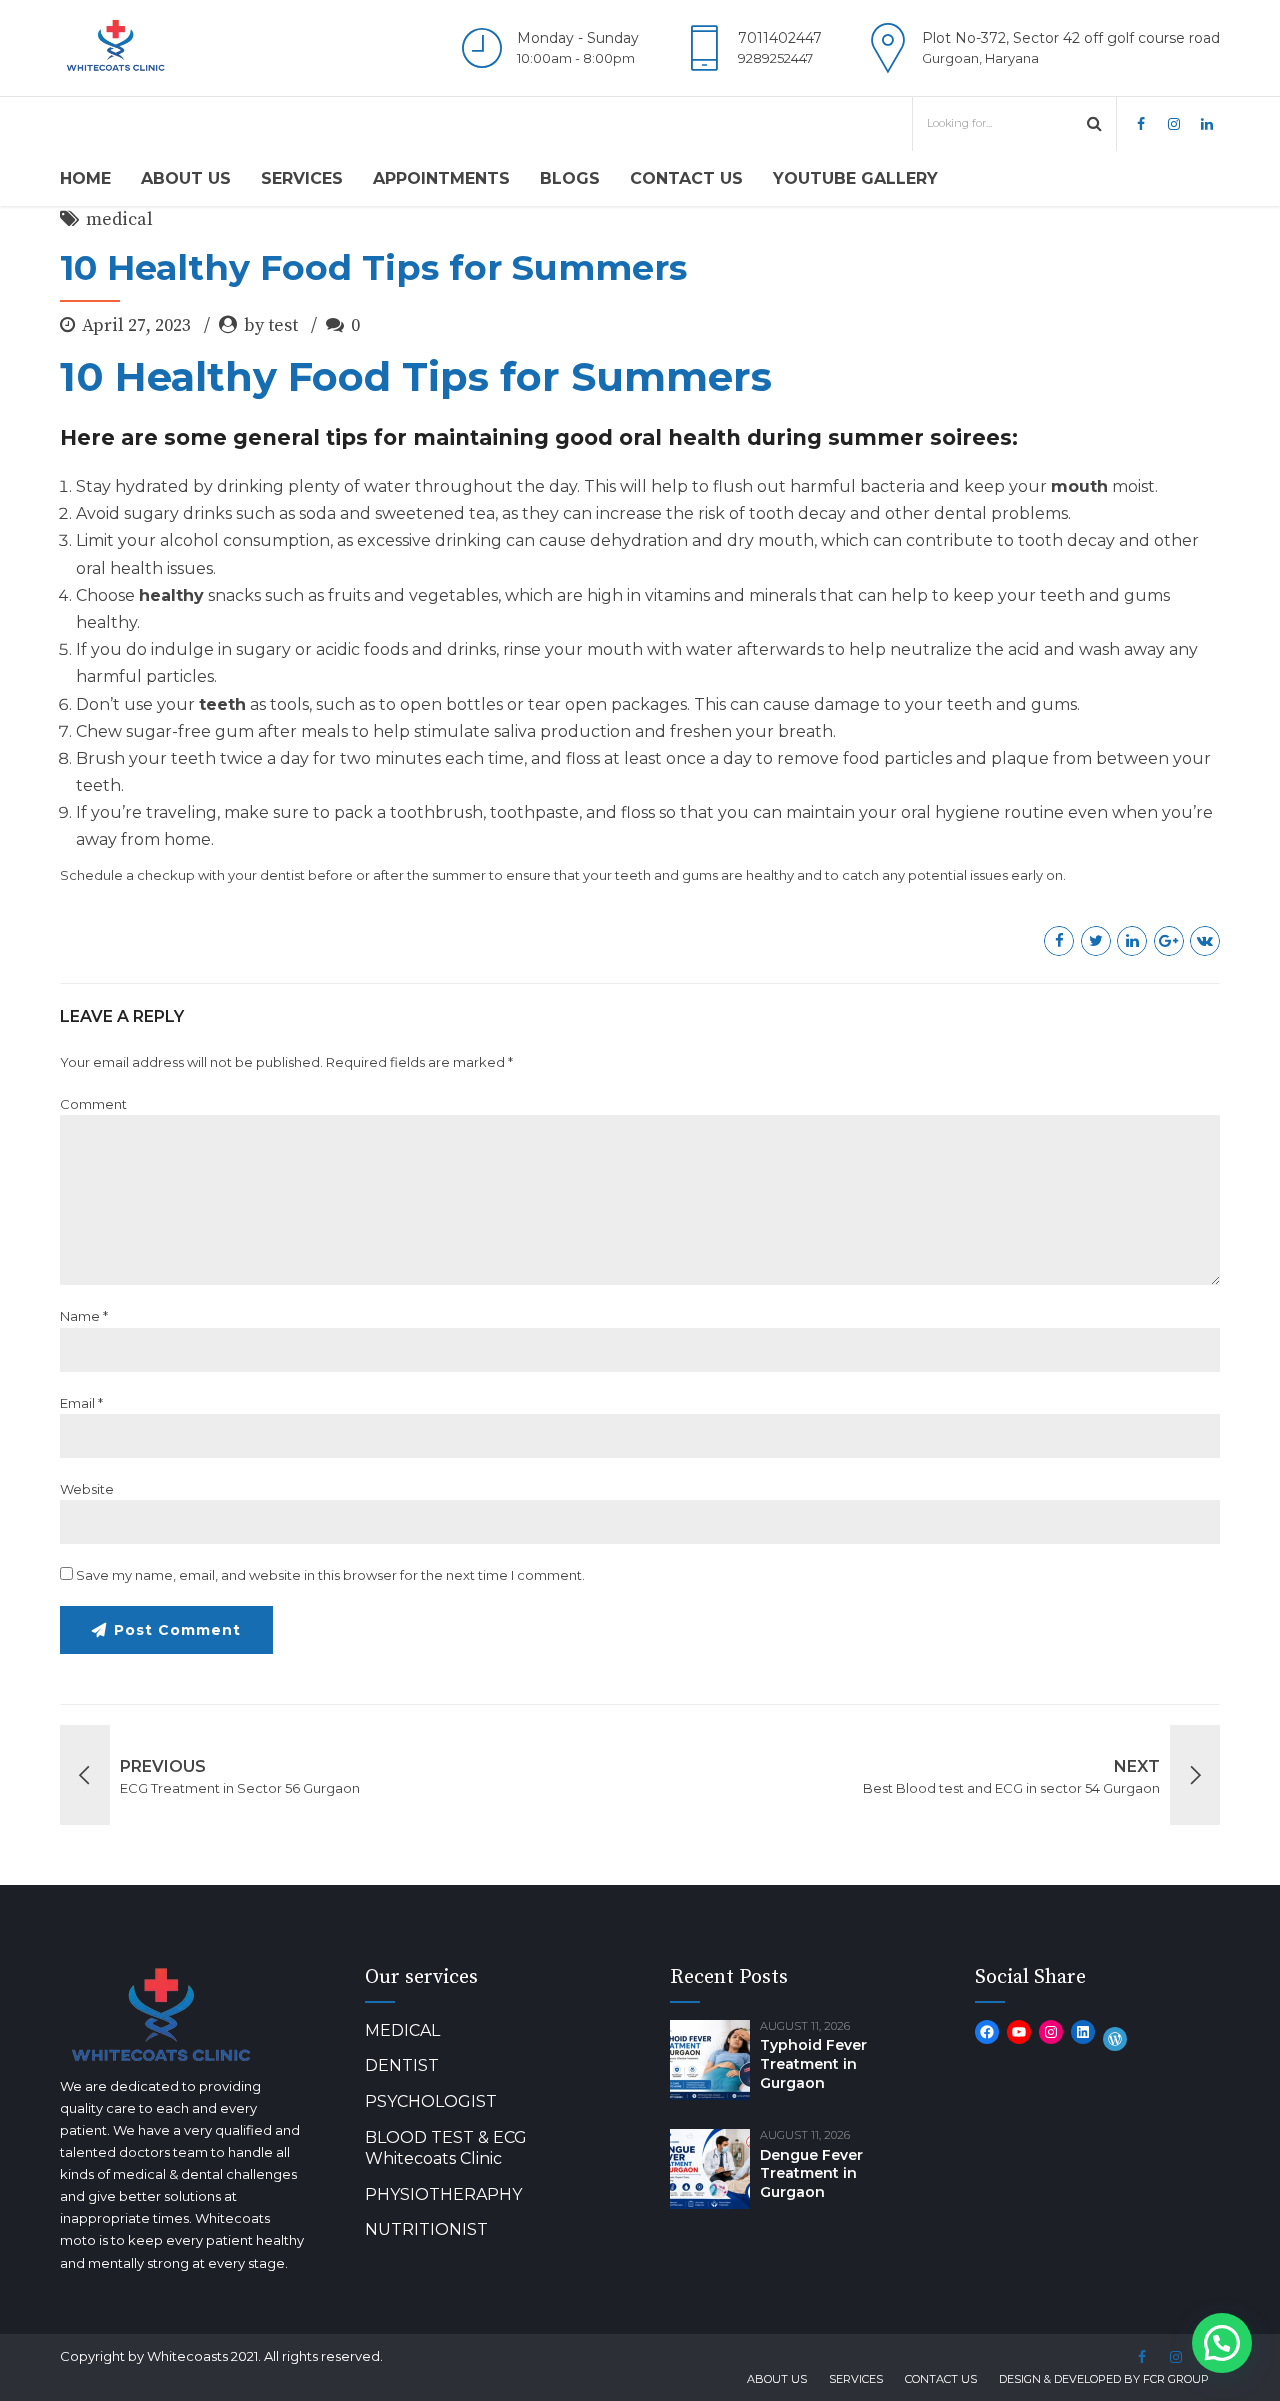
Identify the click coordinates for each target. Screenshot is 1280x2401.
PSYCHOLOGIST (431, 2101)
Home (85, 178)
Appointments (441, 178)
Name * (84, 1316)
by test (271, 325)
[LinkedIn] (1083, 2032)
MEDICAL (402, 2030)
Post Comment (177, 1630)
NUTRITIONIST (426, 2229)
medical (119, 219)
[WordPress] (1115, 2039)
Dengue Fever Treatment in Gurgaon (811, 2174)
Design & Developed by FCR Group (1104, 2379)
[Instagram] (1051, 2032)
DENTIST (402, 2065)
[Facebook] (987, 2032)
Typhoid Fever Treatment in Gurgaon (813, 2064)
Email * (81, 1403)
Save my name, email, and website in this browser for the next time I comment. (330, 1575)
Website (87, 1489)
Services (302, 178)
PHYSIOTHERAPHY (443, 2194)
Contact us (686, 178)
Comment (93, 1104)
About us (186, 178)
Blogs (570, 178)
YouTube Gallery (855, 178)
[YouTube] (1019, 2032)
